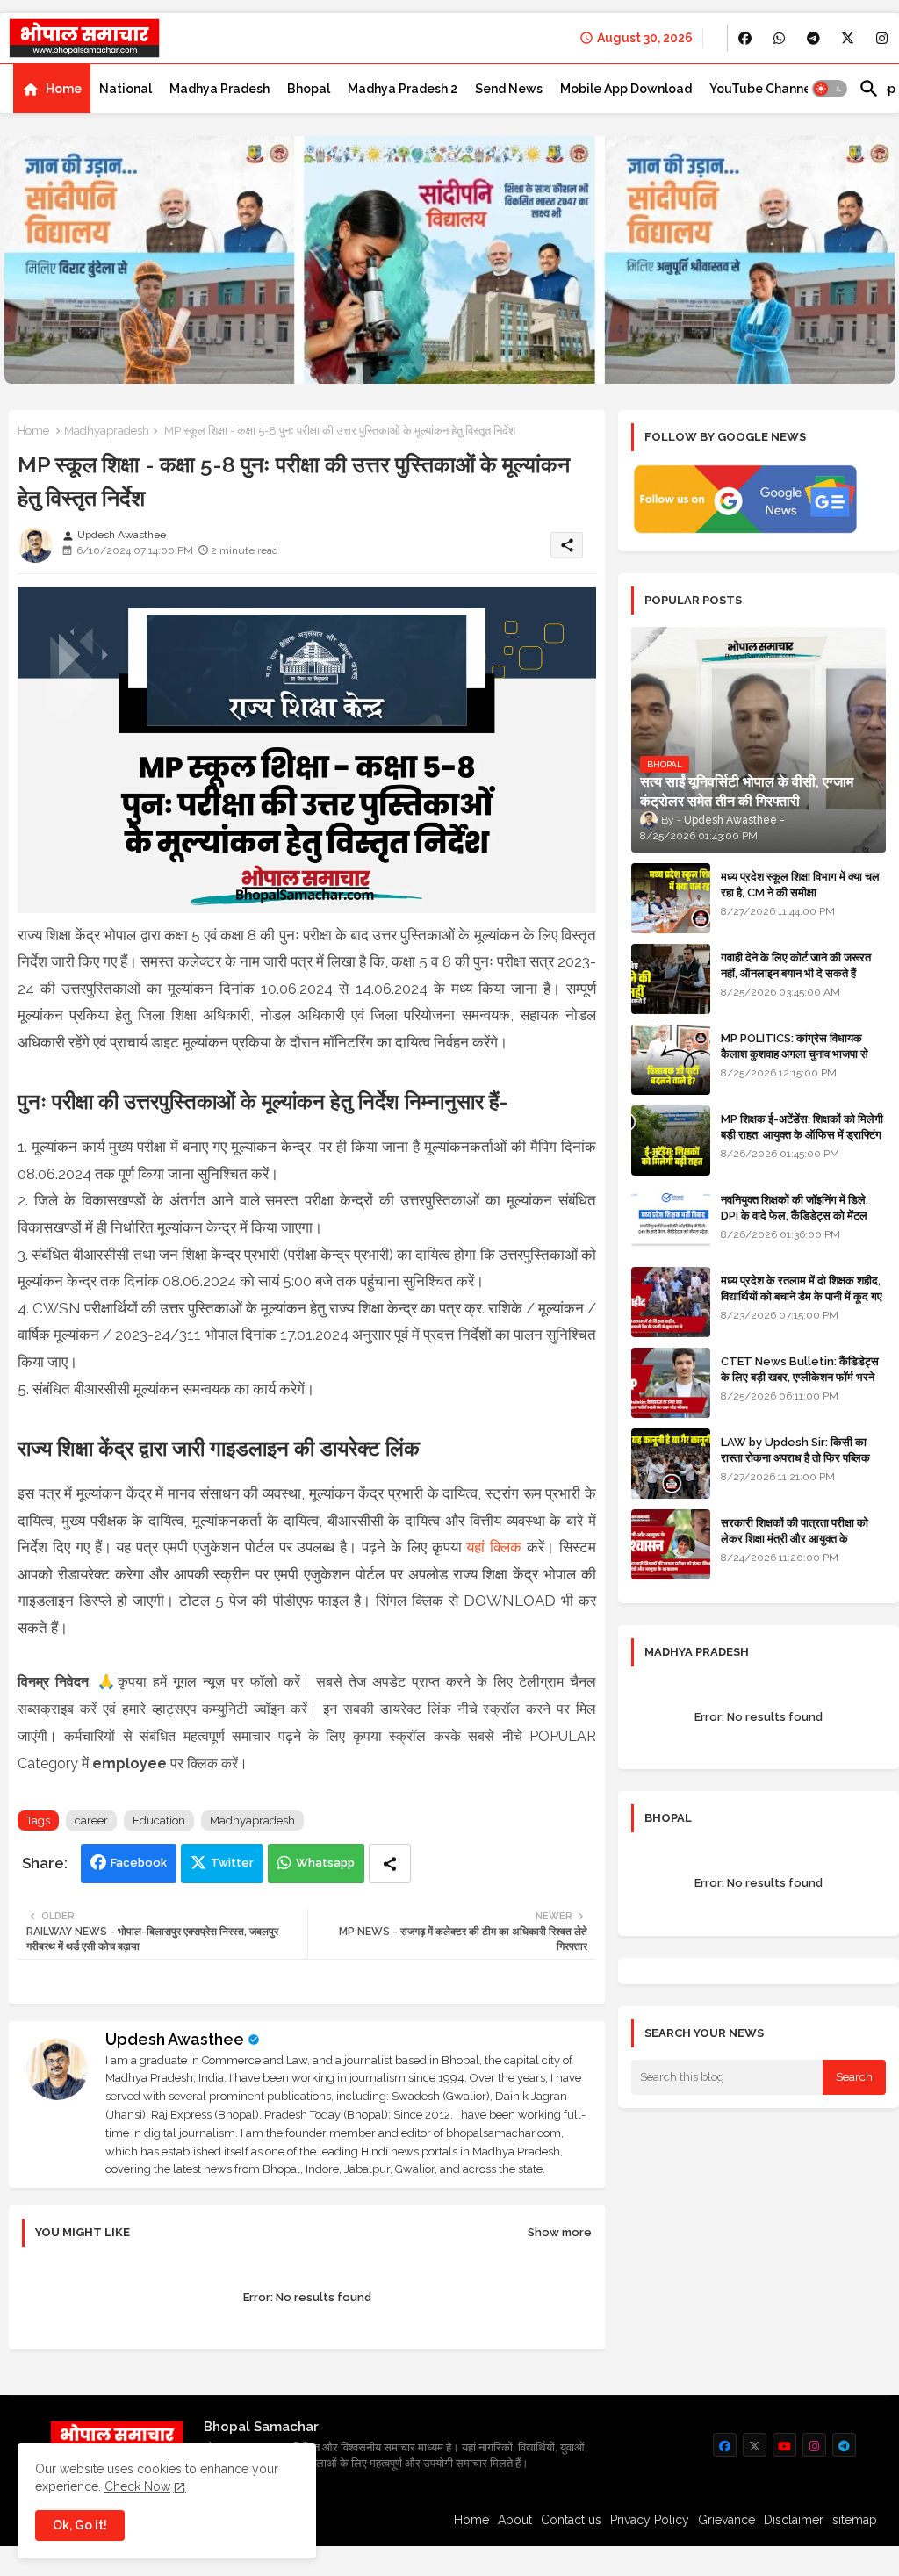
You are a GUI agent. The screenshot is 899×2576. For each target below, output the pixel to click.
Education (159, 1820)
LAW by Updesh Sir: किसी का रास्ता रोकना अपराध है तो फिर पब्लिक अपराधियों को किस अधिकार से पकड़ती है (802, 1458)
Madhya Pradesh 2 (403, 89)
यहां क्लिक (494, 1547)
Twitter (232, 1863)
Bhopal (309, 89)
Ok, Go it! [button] (80, 2525)
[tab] (52, 89)
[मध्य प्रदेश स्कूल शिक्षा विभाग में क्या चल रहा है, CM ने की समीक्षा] (671, 898)
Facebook (139, 1863)
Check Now (137, 2486)
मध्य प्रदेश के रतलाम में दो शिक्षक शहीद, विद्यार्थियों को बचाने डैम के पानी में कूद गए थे (802, 1296)
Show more (560, 2232)
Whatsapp (325, 1863)
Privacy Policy (650, 2520)
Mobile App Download (626, 89)
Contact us (571, 2520)
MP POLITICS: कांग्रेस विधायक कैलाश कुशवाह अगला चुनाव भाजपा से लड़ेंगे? (795, 1054)
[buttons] (745, 38)
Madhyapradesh (107, 431)
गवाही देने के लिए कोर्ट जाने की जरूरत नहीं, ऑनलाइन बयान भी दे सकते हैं (796, 965)
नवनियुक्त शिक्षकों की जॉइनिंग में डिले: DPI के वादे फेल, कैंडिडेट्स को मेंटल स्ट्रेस (795, 1216)
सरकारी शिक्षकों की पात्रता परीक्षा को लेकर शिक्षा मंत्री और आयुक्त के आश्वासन (795, 1539)
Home (64, 89)
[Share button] (390, 1864)
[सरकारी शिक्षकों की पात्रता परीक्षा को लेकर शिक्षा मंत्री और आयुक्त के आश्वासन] (671, 1544)
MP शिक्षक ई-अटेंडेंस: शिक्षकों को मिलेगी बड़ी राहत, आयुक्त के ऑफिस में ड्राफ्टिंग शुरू (802, 1135)
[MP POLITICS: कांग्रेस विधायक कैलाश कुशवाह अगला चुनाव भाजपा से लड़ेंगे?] (671, 1060)
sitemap (855, 2520)
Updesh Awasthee (175, 2039)
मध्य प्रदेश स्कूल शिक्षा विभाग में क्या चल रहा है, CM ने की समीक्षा (800, 885)
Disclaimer (794, 2520)
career (91, 1820)
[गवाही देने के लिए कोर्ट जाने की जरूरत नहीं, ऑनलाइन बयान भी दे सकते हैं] (671, 979)
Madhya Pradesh (219, 89)
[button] (830, 89)
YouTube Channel (762, 89)
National (126, 89)
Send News (509, 89)
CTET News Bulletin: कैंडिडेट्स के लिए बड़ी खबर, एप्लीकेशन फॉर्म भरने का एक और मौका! (800, 1377)
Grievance (726, 2520)
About (515, 2520)
